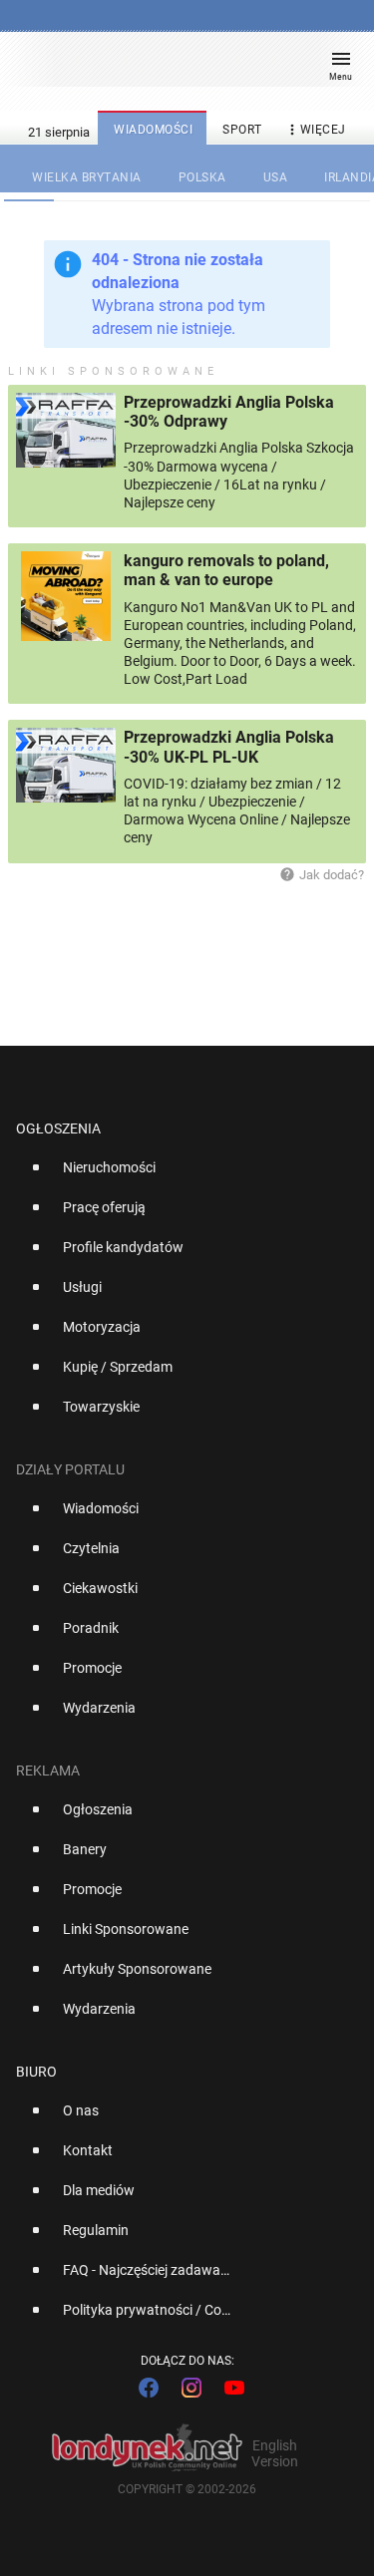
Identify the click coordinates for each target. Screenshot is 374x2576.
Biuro (36, 2072)
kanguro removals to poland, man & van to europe (226, 570)
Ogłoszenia (58, 1128)
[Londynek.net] (178, 67)
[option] (179, 1175)
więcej (315, 130)
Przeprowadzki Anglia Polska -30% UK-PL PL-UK (229, 747)
